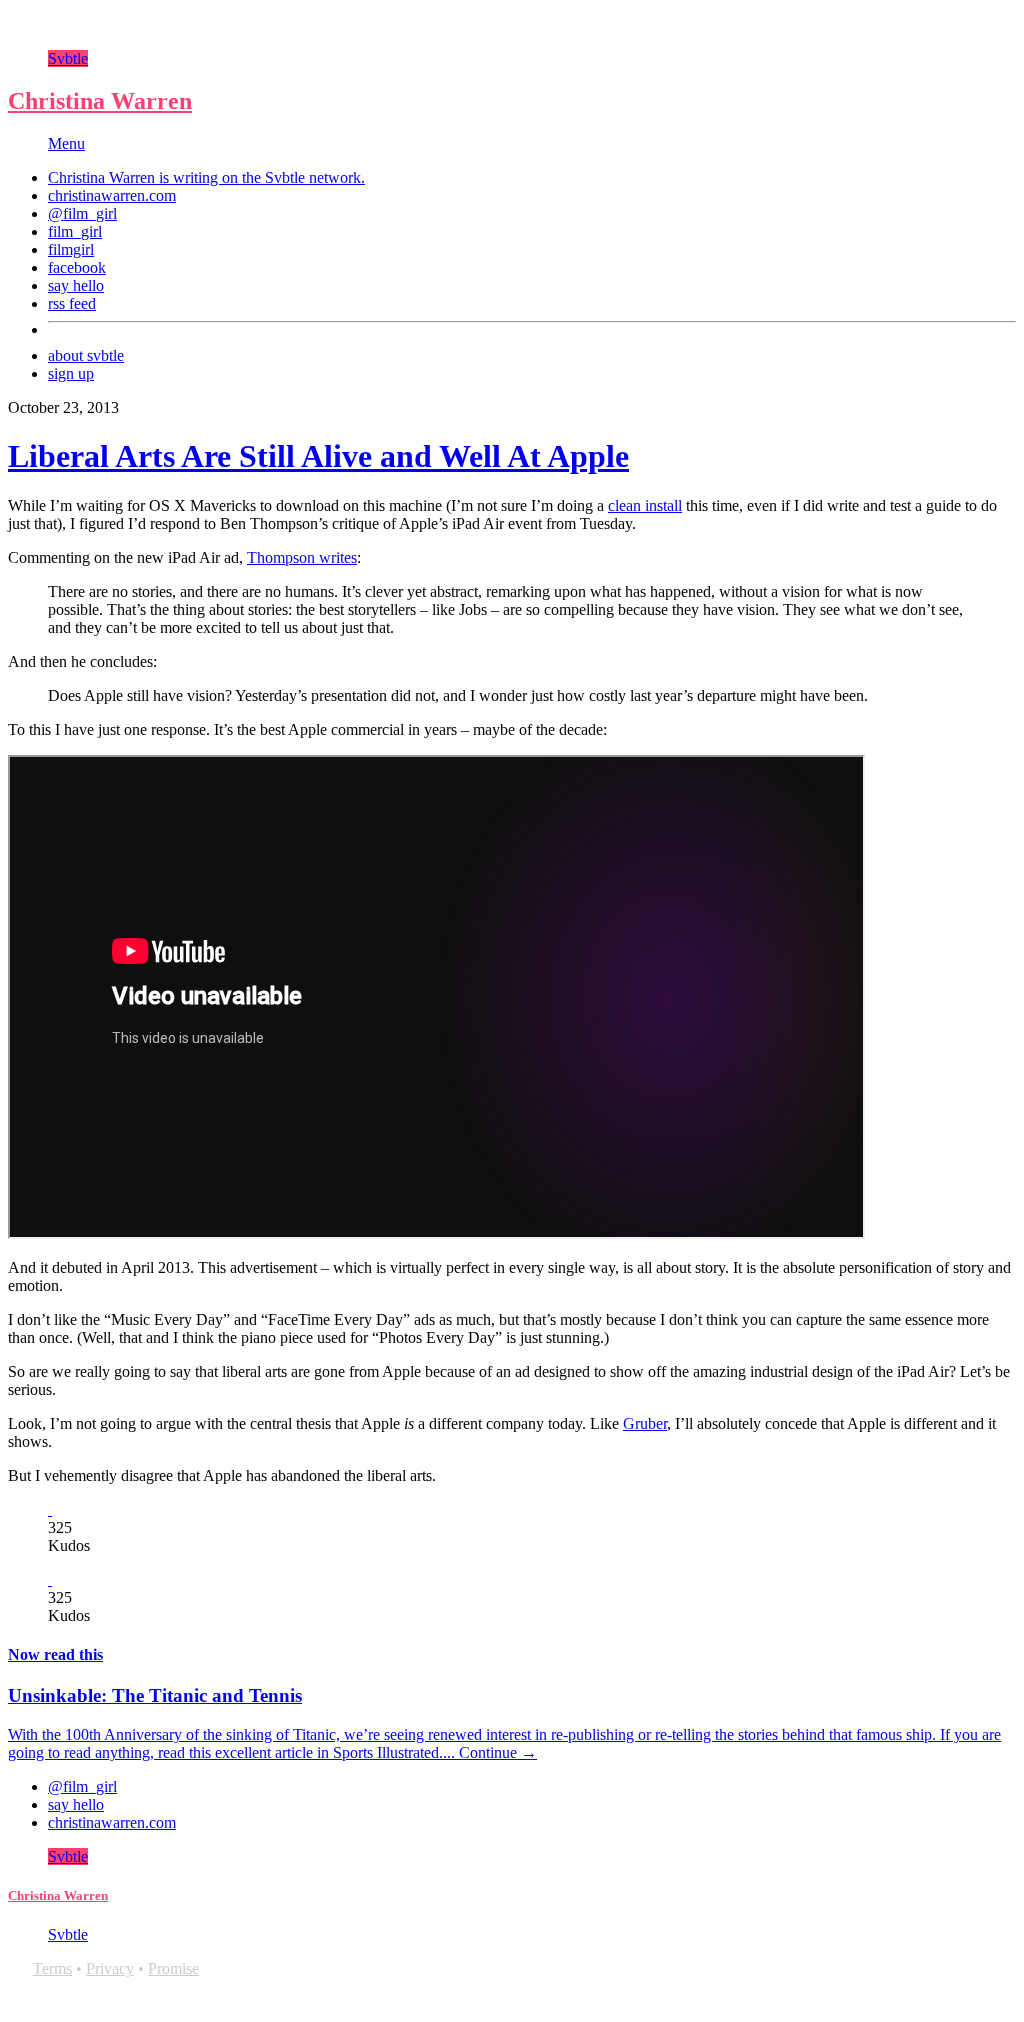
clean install (645, 505)
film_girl (75, 231)
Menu (66, 143)
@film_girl (82, 213)
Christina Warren (100, 101)
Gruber (645, 1423)
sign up (71, 373)
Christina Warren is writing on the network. (206, 177)
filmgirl (71, 249)
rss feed (72, 303)
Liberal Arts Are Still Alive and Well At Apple (318, 456)
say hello (76, 285)
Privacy (110, 1968)
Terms (52, 1968)
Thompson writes (302, 557)
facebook (77, 267)
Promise (173, 1968)
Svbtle (68, 58)
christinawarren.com (112, 195)
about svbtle (86, 355)
